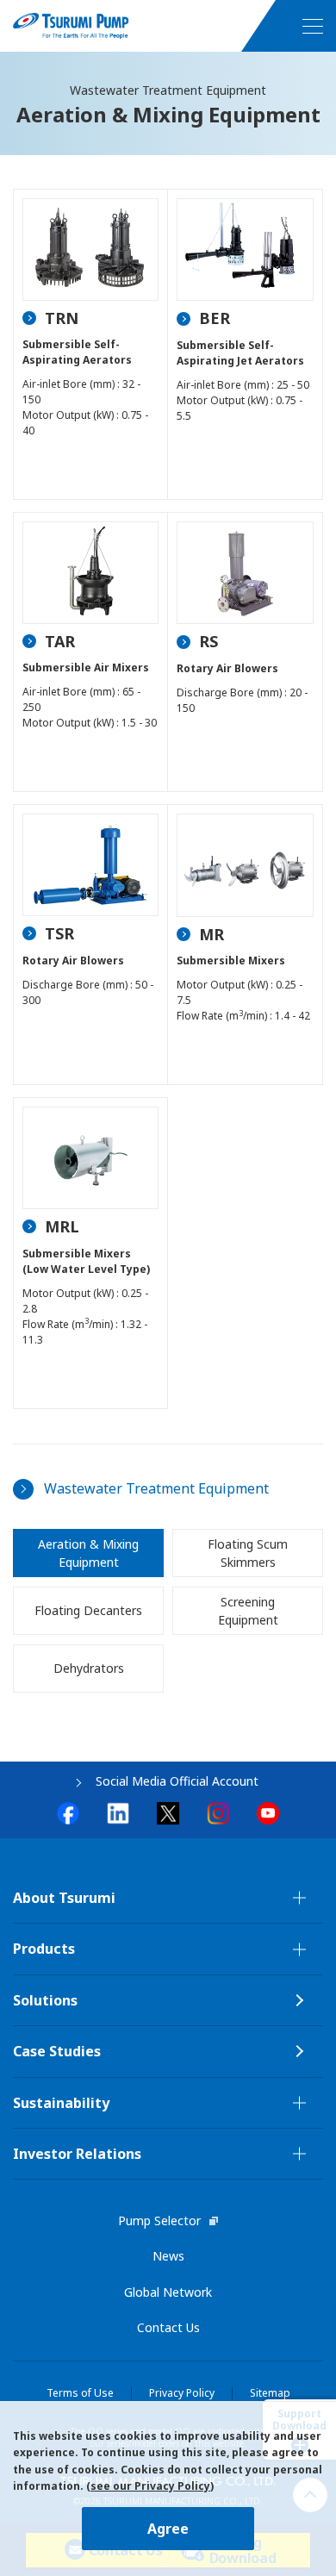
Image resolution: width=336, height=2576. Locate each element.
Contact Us (168, 2327)
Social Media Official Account (177, 1781)
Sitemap (270, 2393)
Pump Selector (159, 2220)
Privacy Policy (182, 2393)
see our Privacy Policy (150, 2486)
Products (44, 1949)
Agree (168, 2529)
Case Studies (57, 2051)
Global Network (168, 2292)
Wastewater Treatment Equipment (156, 1488)
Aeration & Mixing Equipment (88, 1553)
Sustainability (61, 2103)
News (168, 2256)
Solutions (45, 2000)
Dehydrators (89, 1668)
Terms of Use (80, 2393)
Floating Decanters (88, 1610)
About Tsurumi (64, 1898)
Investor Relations (77, 2154)
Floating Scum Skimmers (248, 1553)
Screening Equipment (248, 1611)
